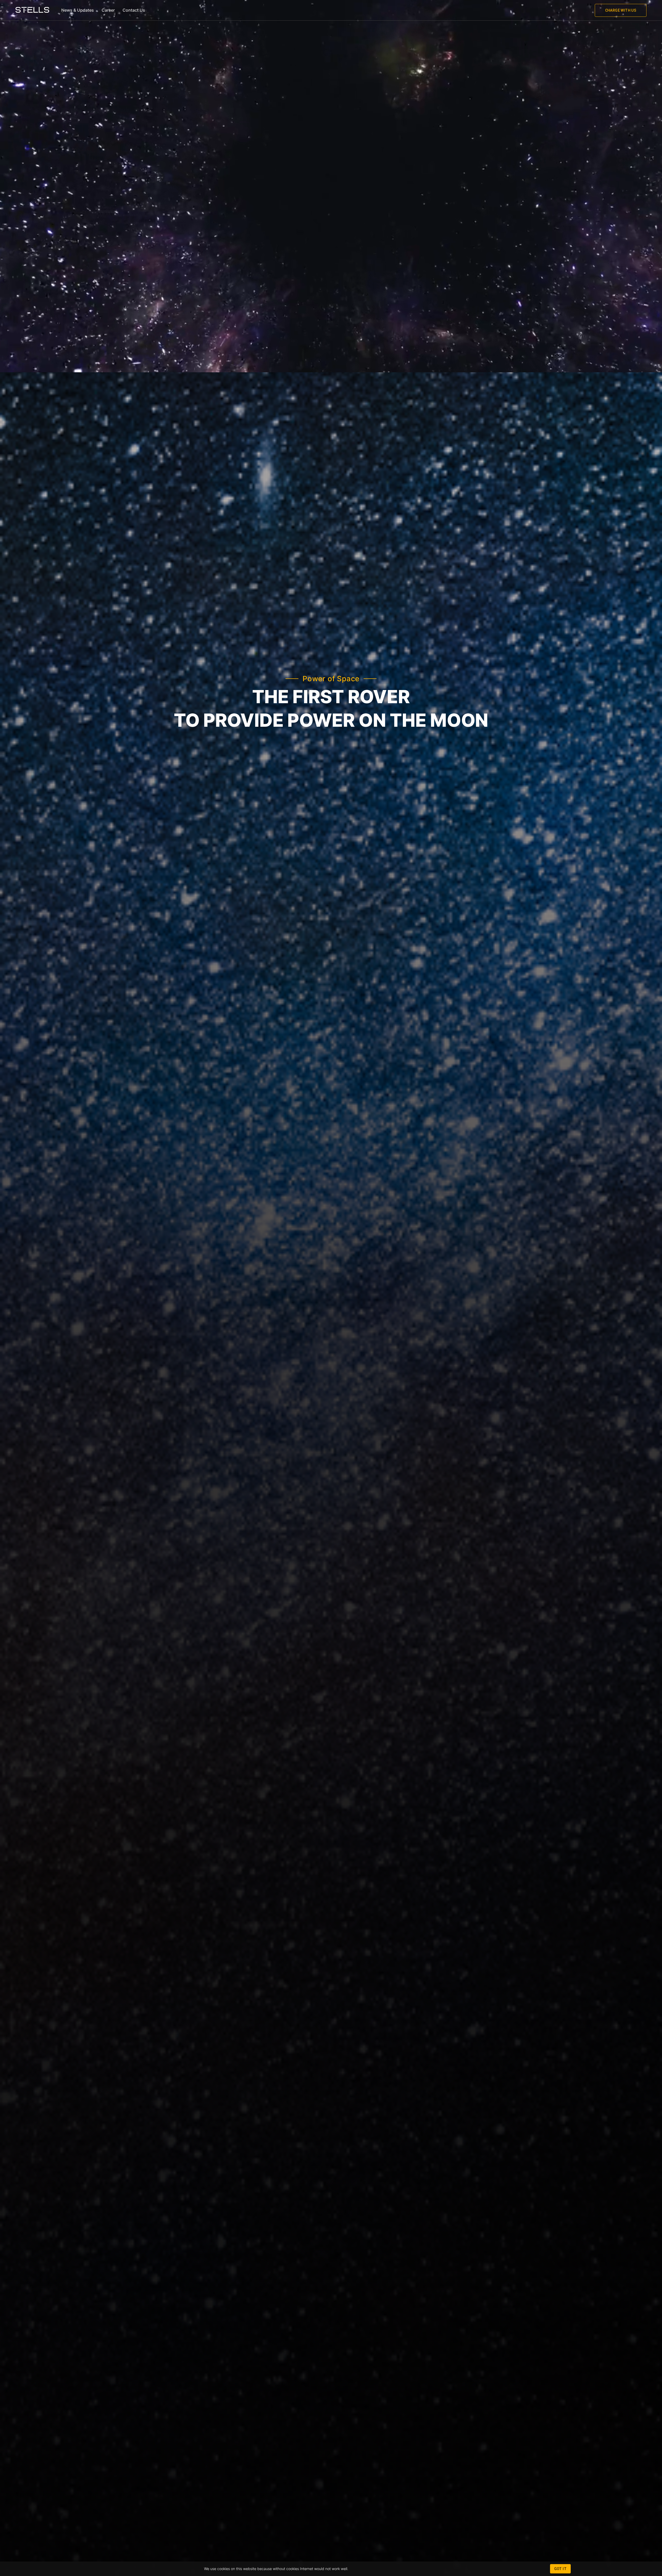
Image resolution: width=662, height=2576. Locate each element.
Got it (560, 2569)
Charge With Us (621, 10)
